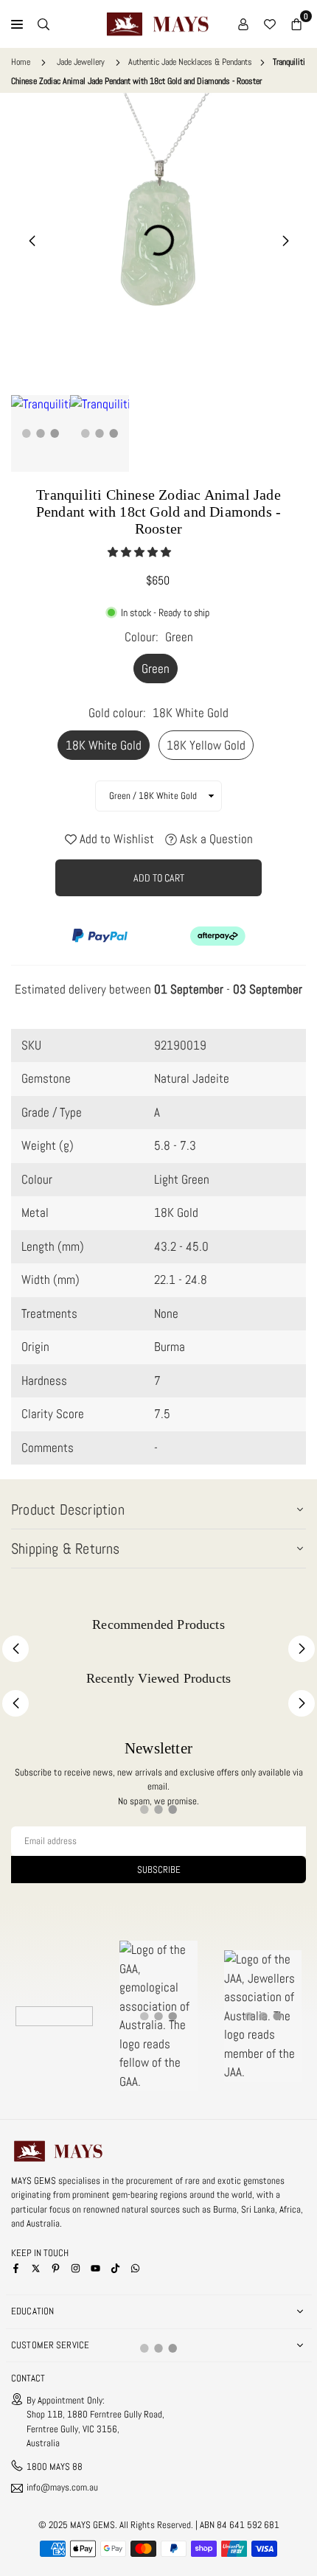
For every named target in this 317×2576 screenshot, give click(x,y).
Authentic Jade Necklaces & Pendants (190, 62)
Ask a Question (215, 839)
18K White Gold (104, 745)
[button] (140, 552)
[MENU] (17, 24)
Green (156, 669)
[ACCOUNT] (243, 24)
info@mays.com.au (62, 2488)
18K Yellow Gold (206, 745)
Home (21, 62)
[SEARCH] (43, 24)
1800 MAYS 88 (55, 2467)
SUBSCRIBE (159, 1870)
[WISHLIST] (270, 24)
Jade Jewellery (81, 62)
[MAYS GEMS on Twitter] (36, 2267)
